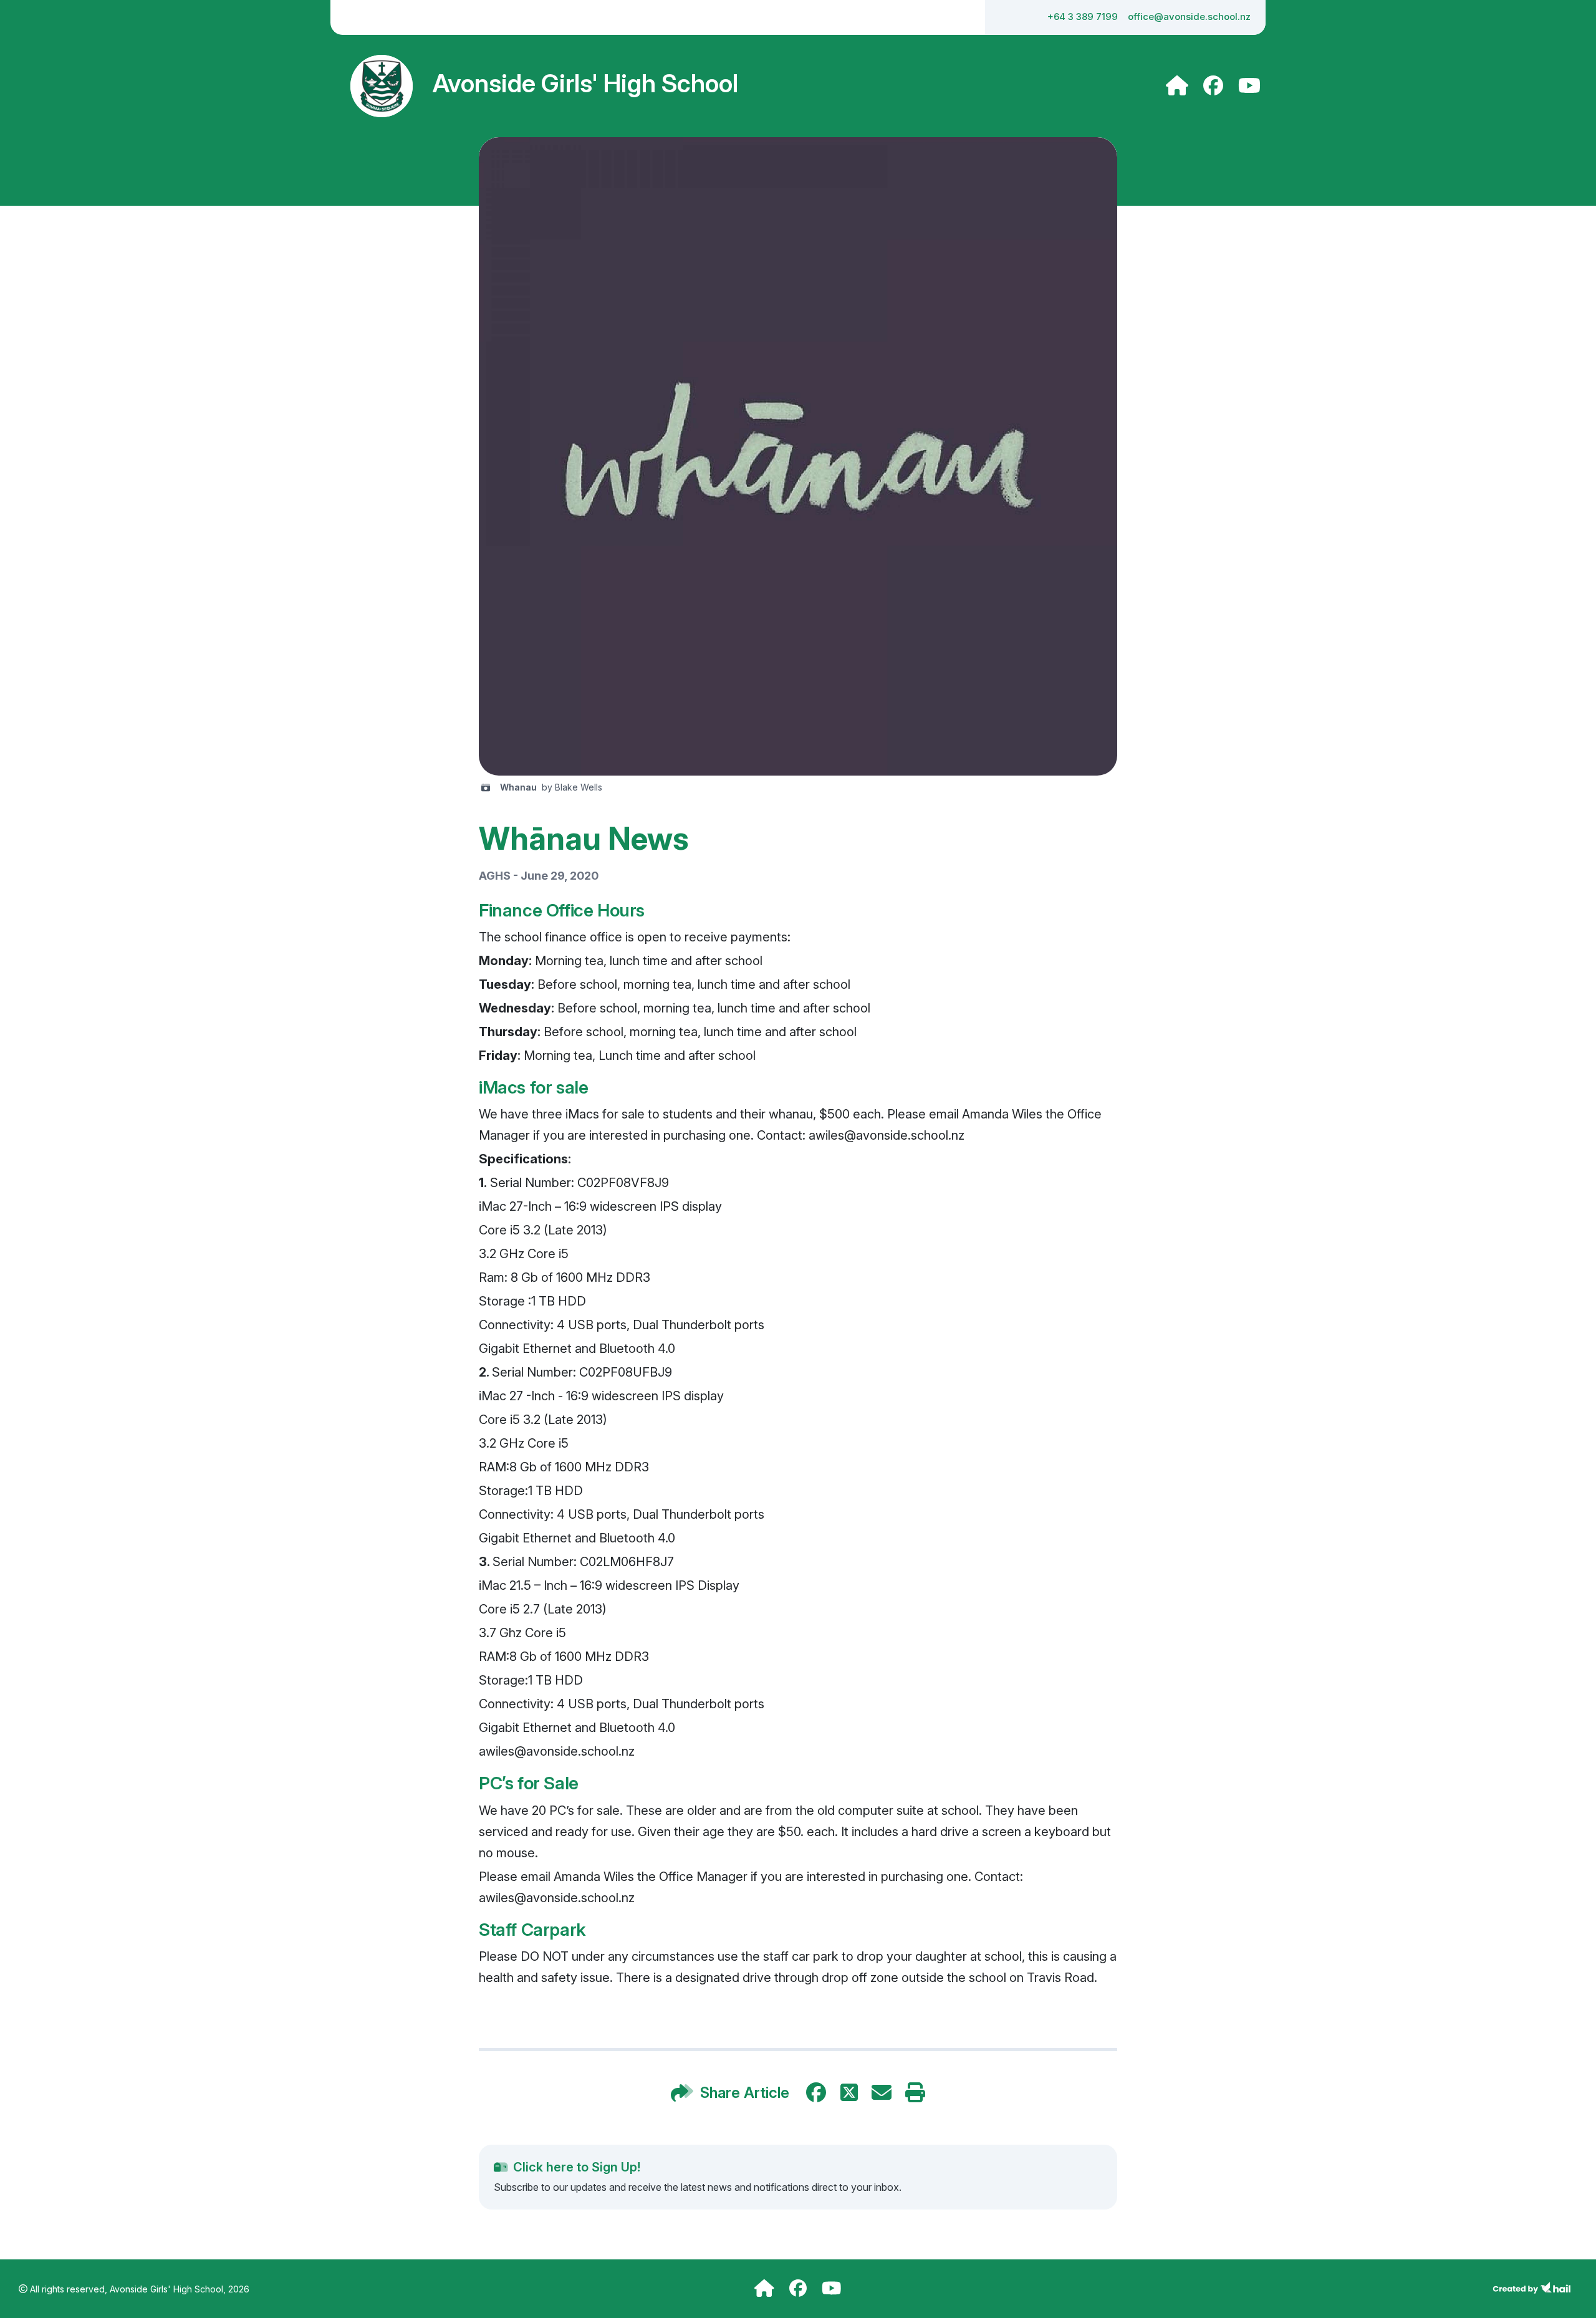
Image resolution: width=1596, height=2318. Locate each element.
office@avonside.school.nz (1189, 17)
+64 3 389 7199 (1083, 17)
